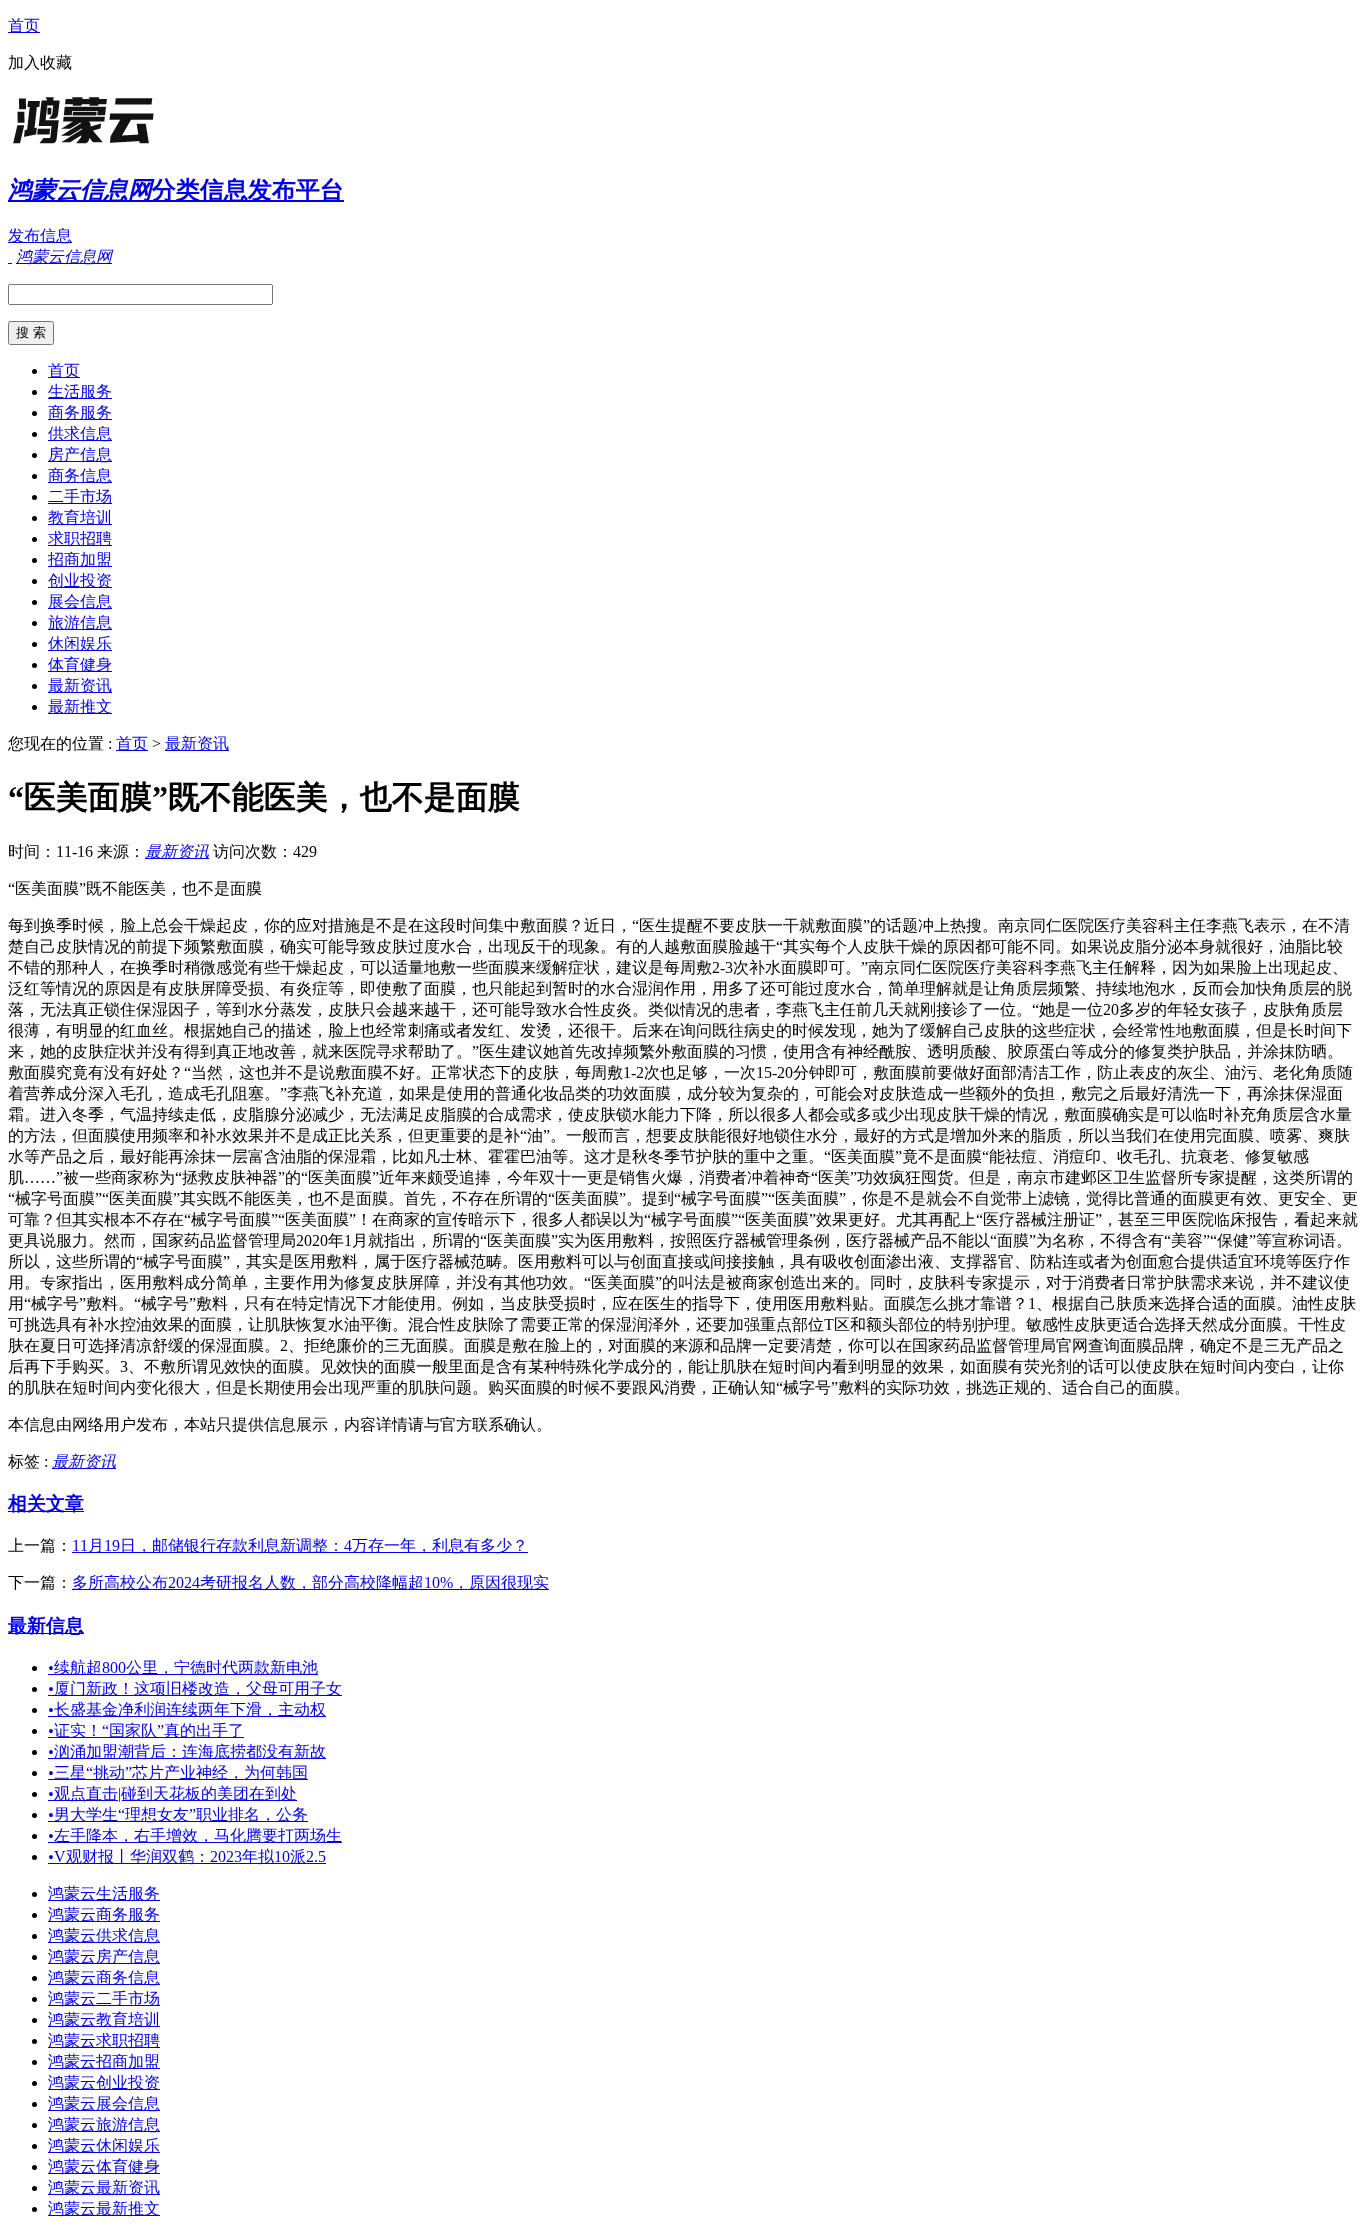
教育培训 (80, 517)
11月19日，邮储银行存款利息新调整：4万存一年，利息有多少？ (300, 1545)
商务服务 (80, 412)
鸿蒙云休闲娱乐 (104, 2145)
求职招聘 (80, 538)
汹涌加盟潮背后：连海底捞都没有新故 (187, 1751)
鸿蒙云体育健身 (104, 2166)
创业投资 (80, 580)
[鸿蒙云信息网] (133, 144)
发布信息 (40, 235)
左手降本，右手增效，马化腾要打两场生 (195, 1835)
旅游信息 (80, 622)
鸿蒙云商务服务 (104, 1914)
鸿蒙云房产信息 (104, 1956)
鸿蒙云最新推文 (104, 2208)
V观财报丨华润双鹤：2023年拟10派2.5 (187, 1856)
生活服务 (80, 391)
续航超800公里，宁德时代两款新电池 (183, 1667)
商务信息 (80, 475)
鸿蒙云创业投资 (104, 2082)
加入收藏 (40, 62)
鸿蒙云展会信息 (104, 2103)
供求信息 (80, 433)
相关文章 (46, 1503)
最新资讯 (80, 685)
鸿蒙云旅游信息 (104, 2124)
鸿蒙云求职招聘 (104, 2040)
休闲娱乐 (80, 643)
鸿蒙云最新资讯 (104, 2187)
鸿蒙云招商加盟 (104, 2061)
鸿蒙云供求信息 (104, 1935)
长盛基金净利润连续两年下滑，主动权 (187, 1709)
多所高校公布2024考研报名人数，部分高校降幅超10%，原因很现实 (310, 1582)
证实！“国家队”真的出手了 (146, 1730)
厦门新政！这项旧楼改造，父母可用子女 (195, 1688)
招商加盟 (80, 559)
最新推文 (80, 706)
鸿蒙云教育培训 (104, 2019)
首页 (24, 25)
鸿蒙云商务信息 (104, 1977)
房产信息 (80, 454)
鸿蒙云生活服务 (104, 1893)
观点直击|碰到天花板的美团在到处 (172, 1793)
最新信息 (46, 1625)
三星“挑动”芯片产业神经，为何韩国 (178, 1772)
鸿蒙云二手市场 (104, 1998)
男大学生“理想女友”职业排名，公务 (178, 1814)
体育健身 (80, 664)
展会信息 (80, 601)
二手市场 (80, 496)
